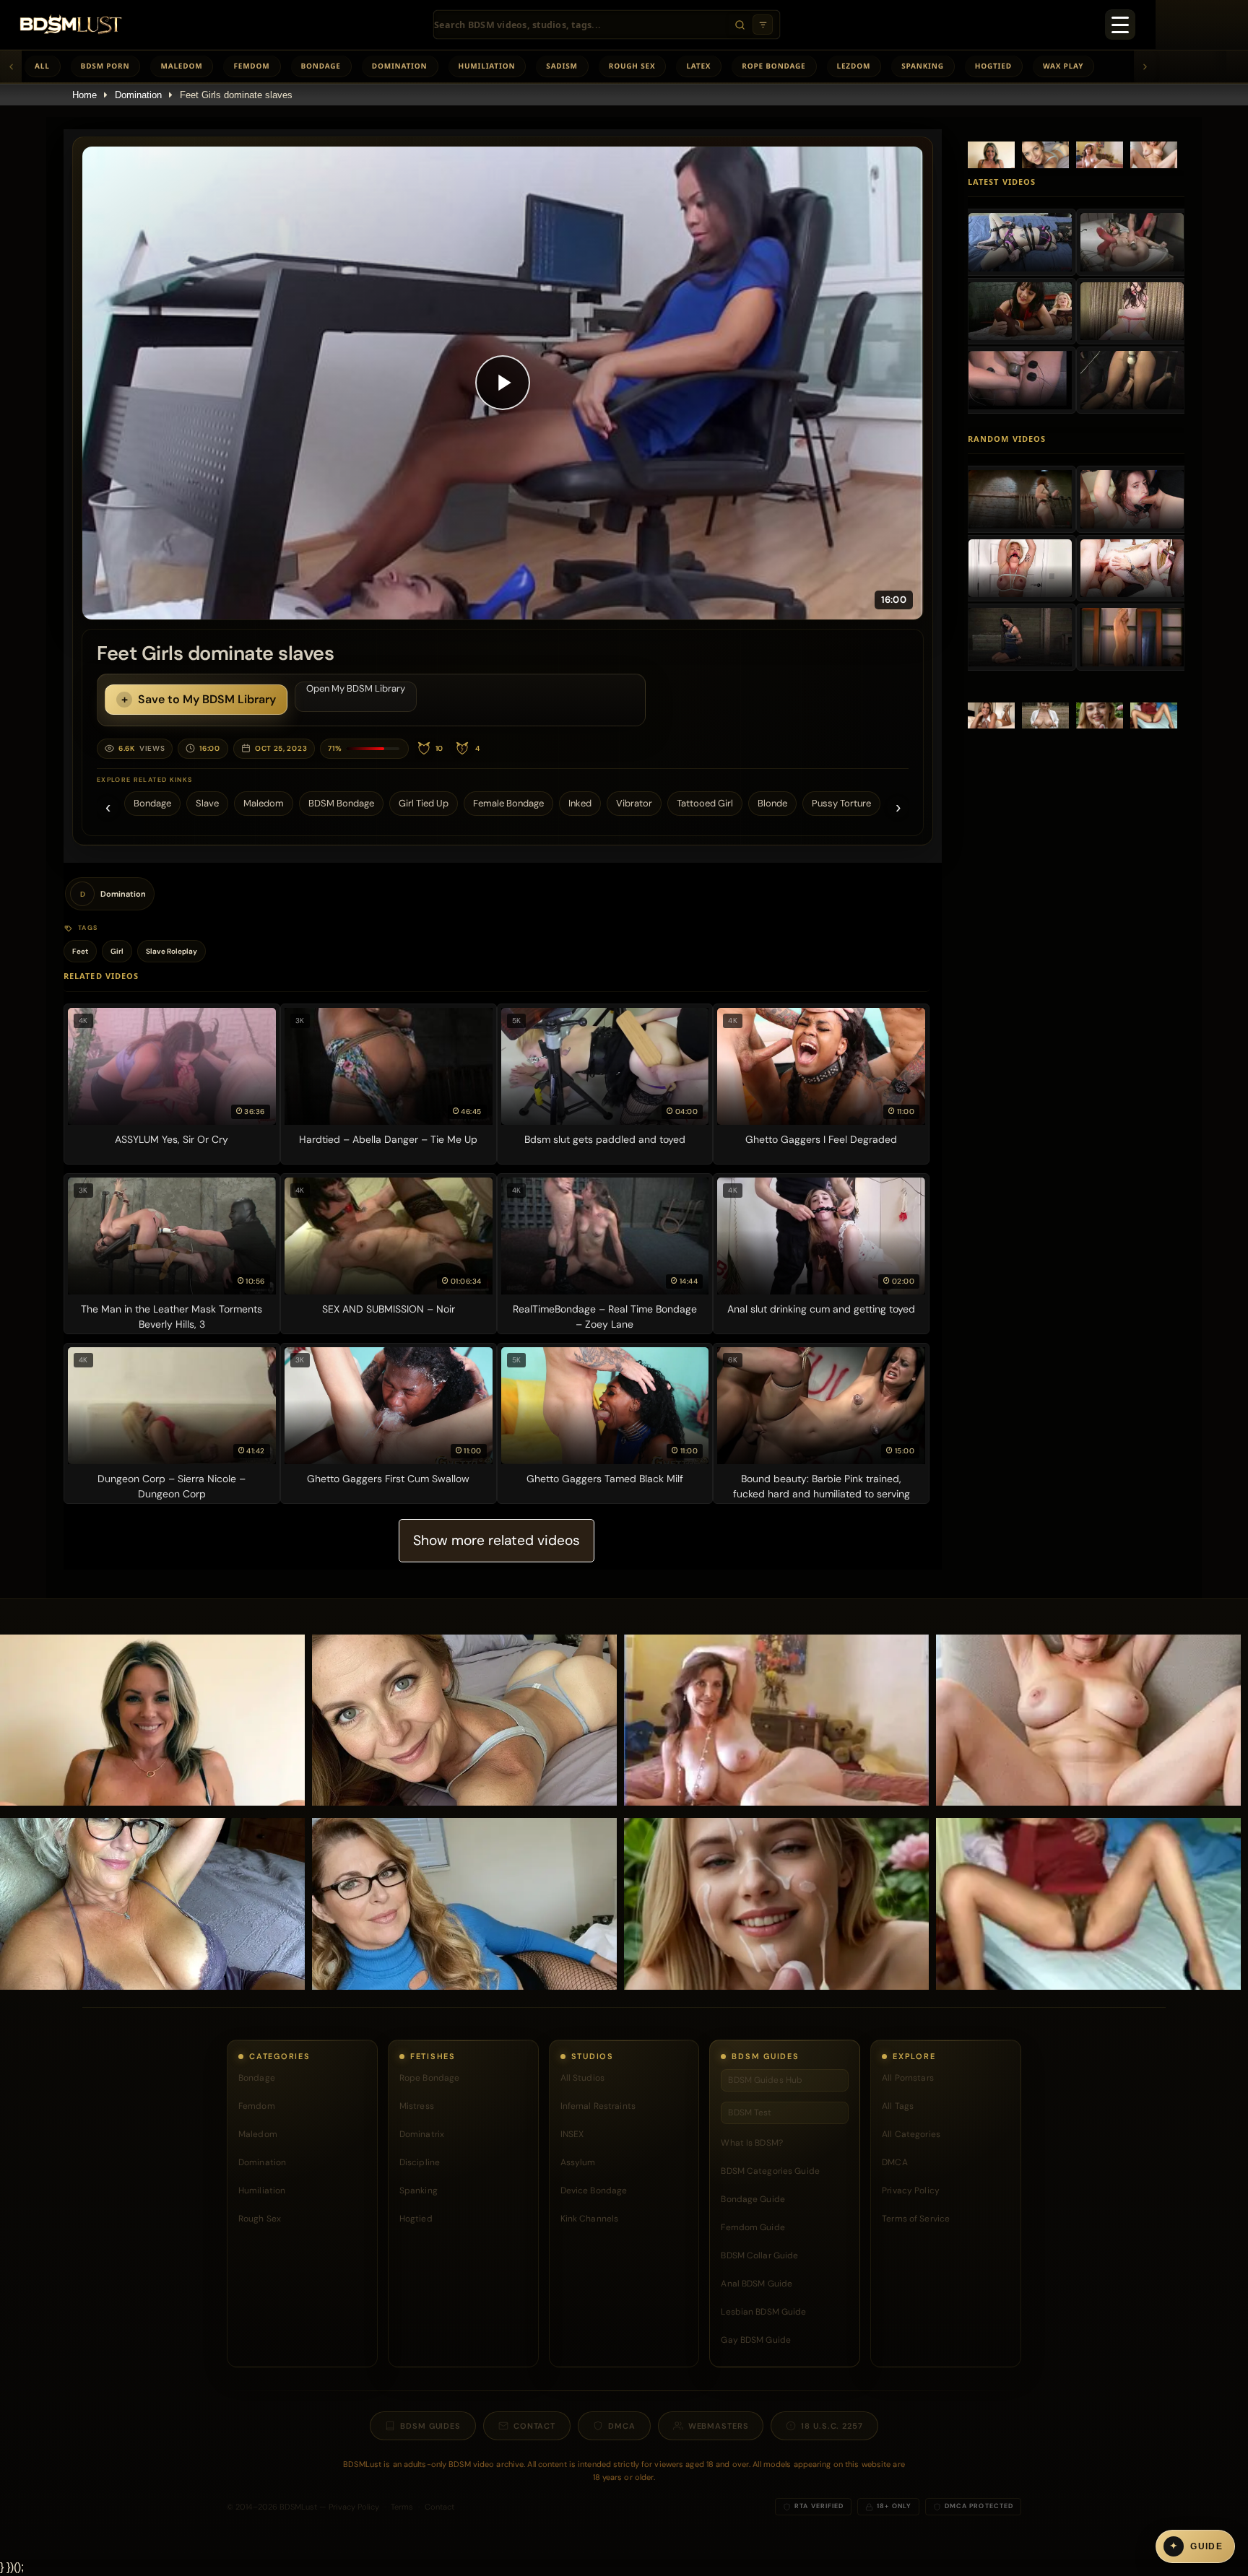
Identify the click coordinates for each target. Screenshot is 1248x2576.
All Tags (898, 2106)
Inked (580, 803)
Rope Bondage (773, 66)
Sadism (562, 66)
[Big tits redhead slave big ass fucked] (1020, 499)
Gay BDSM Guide (756, 2340)
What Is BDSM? (752, 2143)
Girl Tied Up (424, 803)
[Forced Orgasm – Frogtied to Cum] (1020, 242)
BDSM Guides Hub (765, 2080)
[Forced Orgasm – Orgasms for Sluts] (1020, 380)
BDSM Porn (105, 66)
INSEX (572, 2134)
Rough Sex (632, 66)
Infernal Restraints (598, 2106)
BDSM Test (750, 2112)
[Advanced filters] (763, 25)
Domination (400, 66)
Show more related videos (497, 1540)
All (42, 66)
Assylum (578, 2162)
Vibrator (634, 803)
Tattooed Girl (705, 803)
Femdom (251, 66)
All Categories (911, 2134)
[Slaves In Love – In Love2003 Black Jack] (1132, 637)
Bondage (321, 66)
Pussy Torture (841, 803)
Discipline (420, 2162)
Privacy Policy (911, 2190)
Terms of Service (916, 2219)
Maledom (181, 66)
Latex (698, 66)
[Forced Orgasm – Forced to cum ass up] (1132, 380)
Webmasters (719, 2426)
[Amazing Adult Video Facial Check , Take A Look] (1020, 568)
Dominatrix (422, 2134)
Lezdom (854, 66)
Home (84, 95)
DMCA (894, 2162)
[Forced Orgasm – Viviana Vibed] (1132, 311)
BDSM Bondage (341, 803)
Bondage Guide (753, 2199)
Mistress (417, 2106)
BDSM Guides (430, 2426)
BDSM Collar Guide (759, 2255)
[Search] (740, 25)
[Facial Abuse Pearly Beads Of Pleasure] (1132, 499)
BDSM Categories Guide (770, 2171)
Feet (80, 951)
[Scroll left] (11, 66)
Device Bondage (594, 2190)
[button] (503, 383)
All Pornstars (908, 2078)
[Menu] (1120, 25)
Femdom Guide (753, 2227)
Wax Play (1063, 66)
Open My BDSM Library (356, 688)
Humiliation (487, 66)
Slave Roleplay (172, 951)
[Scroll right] (1145, 66)
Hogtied (993, 66)
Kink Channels (590, 2219)
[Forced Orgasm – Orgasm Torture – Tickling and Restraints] (1020, 311)
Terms (402, 2507)
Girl (117, 951)
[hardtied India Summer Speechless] (1020, 637)
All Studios (582, 2078)
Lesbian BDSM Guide (763, 2312)
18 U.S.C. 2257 (832, 2426)
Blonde (772, 803)
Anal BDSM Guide (757, 2284)
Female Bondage (508, 803)
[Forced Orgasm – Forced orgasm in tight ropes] (1132, 242)
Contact (534, 2426)
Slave (207, 803)
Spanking (923, 66)
